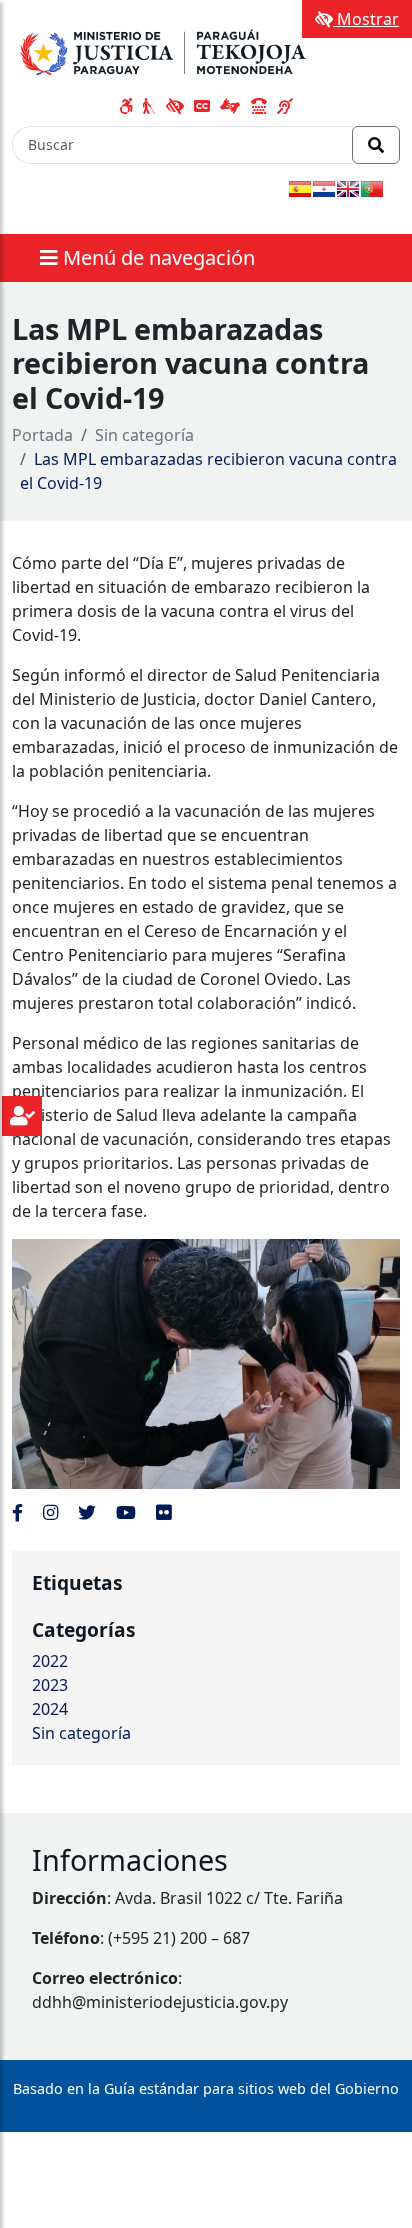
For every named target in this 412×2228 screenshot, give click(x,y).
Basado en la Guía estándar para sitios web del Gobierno (206, 2088)
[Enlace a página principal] (167, 49)
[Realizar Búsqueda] (376, 145)
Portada (42, 435)
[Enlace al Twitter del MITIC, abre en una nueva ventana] (87, 1512)
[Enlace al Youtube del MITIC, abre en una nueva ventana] (126, 1512)
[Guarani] (324, 189)
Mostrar (366, 19)
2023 (50, 1685)
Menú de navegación (156, 257)
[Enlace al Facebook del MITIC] (17, 1512)
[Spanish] (300, 189)
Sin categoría (144, 435)
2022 (50, 1661)
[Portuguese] (372, 189)
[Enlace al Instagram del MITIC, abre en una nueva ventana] (50, 1512)
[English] (348, 189)
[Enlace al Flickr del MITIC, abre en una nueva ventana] (163, 1512)
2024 (50, 1709)
